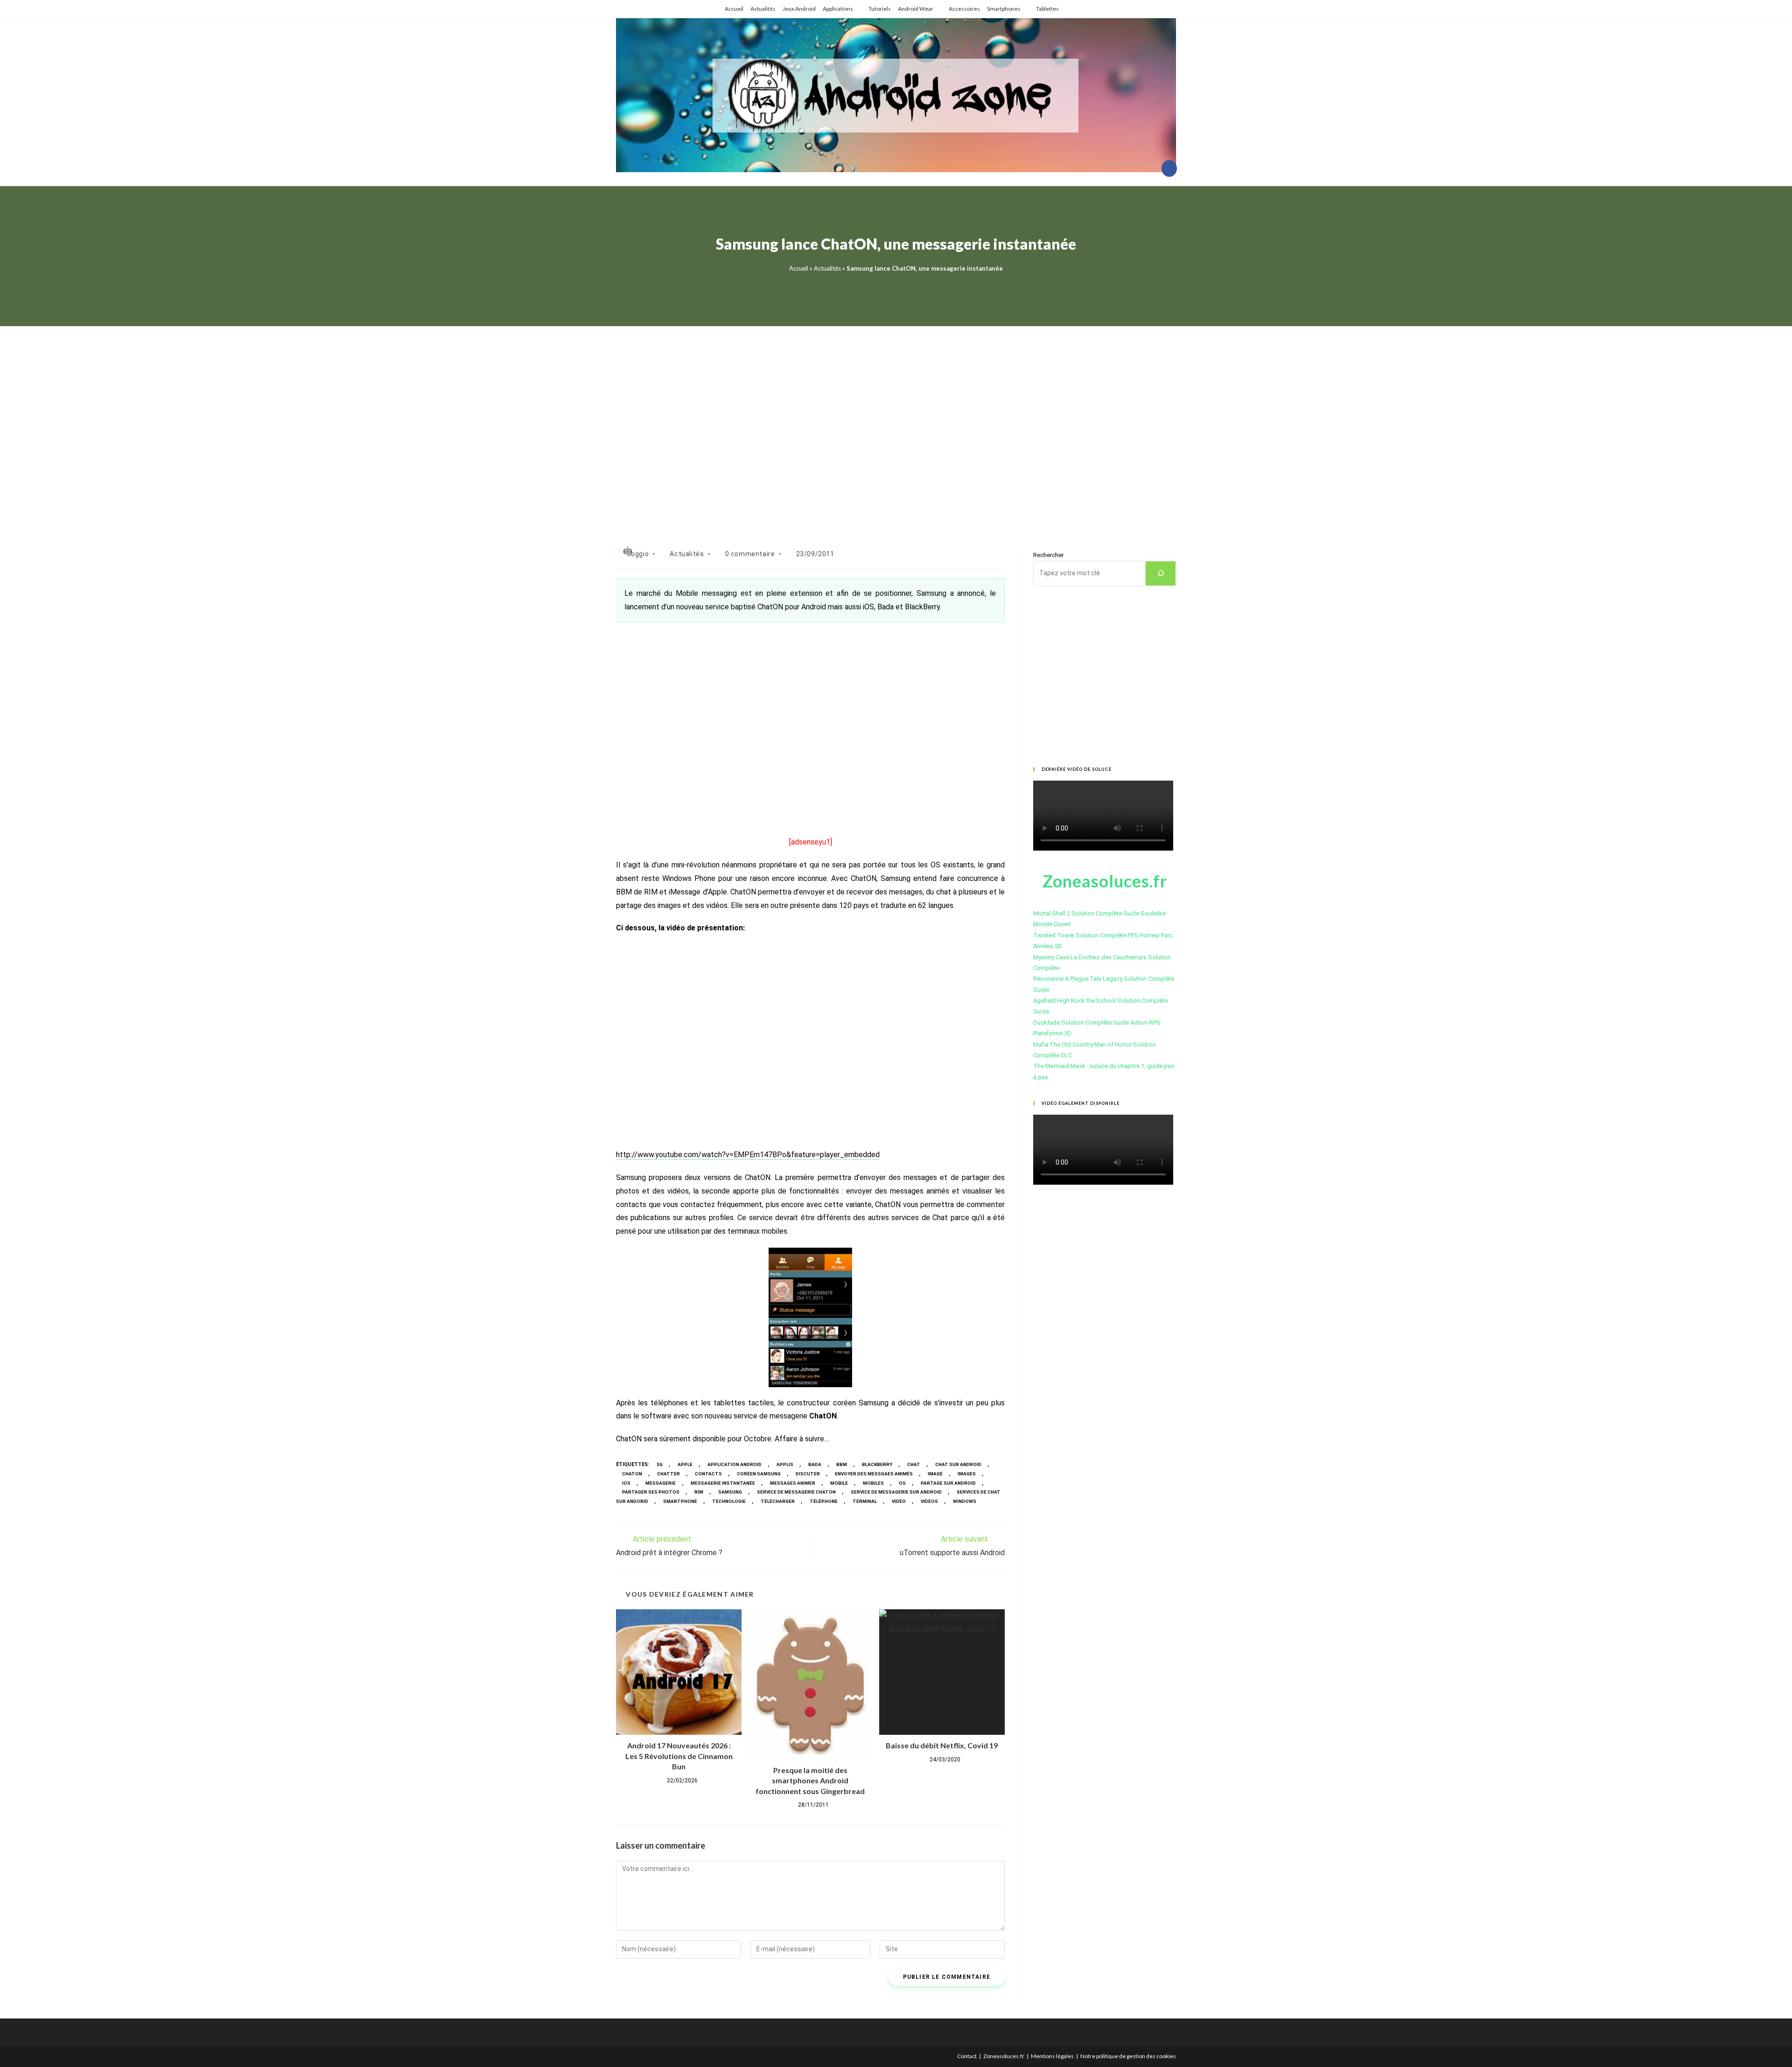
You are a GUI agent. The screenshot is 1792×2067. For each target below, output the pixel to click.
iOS (626, 1483)
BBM (842, 1464)
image (935, 1474)
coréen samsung (759, 1474)
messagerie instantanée (723, 1483)
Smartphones (1004, 9)
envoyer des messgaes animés (874, 1474)
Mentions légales (1052, 2056)
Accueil (734, 9)
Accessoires (964, 9)
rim (699, 1492)
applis (785, 1464)
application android (735, 1464)
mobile (839, 1483)
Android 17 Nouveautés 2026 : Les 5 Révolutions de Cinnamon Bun (679, 1756)
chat (914, 1464)
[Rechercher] (1161, 573)
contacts (708, 1474)
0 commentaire (750, 554)
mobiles (873, 1483)
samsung (730, 1492)
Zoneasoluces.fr (1004, 2056)
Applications (838, 9)
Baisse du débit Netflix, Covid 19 (942, 1745)
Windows (965, 1501)
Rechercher (1048, 555)
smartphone (680, 1501)
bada (815, 1464)
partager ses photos (651, 1492)
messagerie (661, 1483)
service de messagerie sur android (896, 1492)
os (902, 1483)
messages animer (793, 1483)
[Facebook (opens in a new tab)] (1169, 168)
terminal (865, 1501)
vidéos (929, 1501)
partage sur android (948, 1483)
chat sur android (958, 1464)
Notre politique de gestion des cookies (1128, 2056)
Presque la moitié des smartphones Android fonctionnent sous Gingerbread (810, 1781)
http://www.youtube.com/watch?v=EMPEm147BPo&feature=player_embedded (748, 1155)
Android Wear (916, 9)
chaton (632, 1474)
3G (660, 1464)
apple (685, 1464)
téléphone (824, 1501)
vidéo (899, 1501)
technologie (729, 1501)
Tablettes (1047, 9)
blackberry (877, 1464)
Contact (967, 2056)
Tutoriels (880, 9)
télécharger (778, 1501)
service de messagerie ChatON (796, 1492)
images (967, 1474)
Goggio (638, 554)
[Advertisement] (896, 426)
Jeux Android (799, 9)
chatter (668, 1474)
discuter (808, 1474)
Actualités (763, 9)
